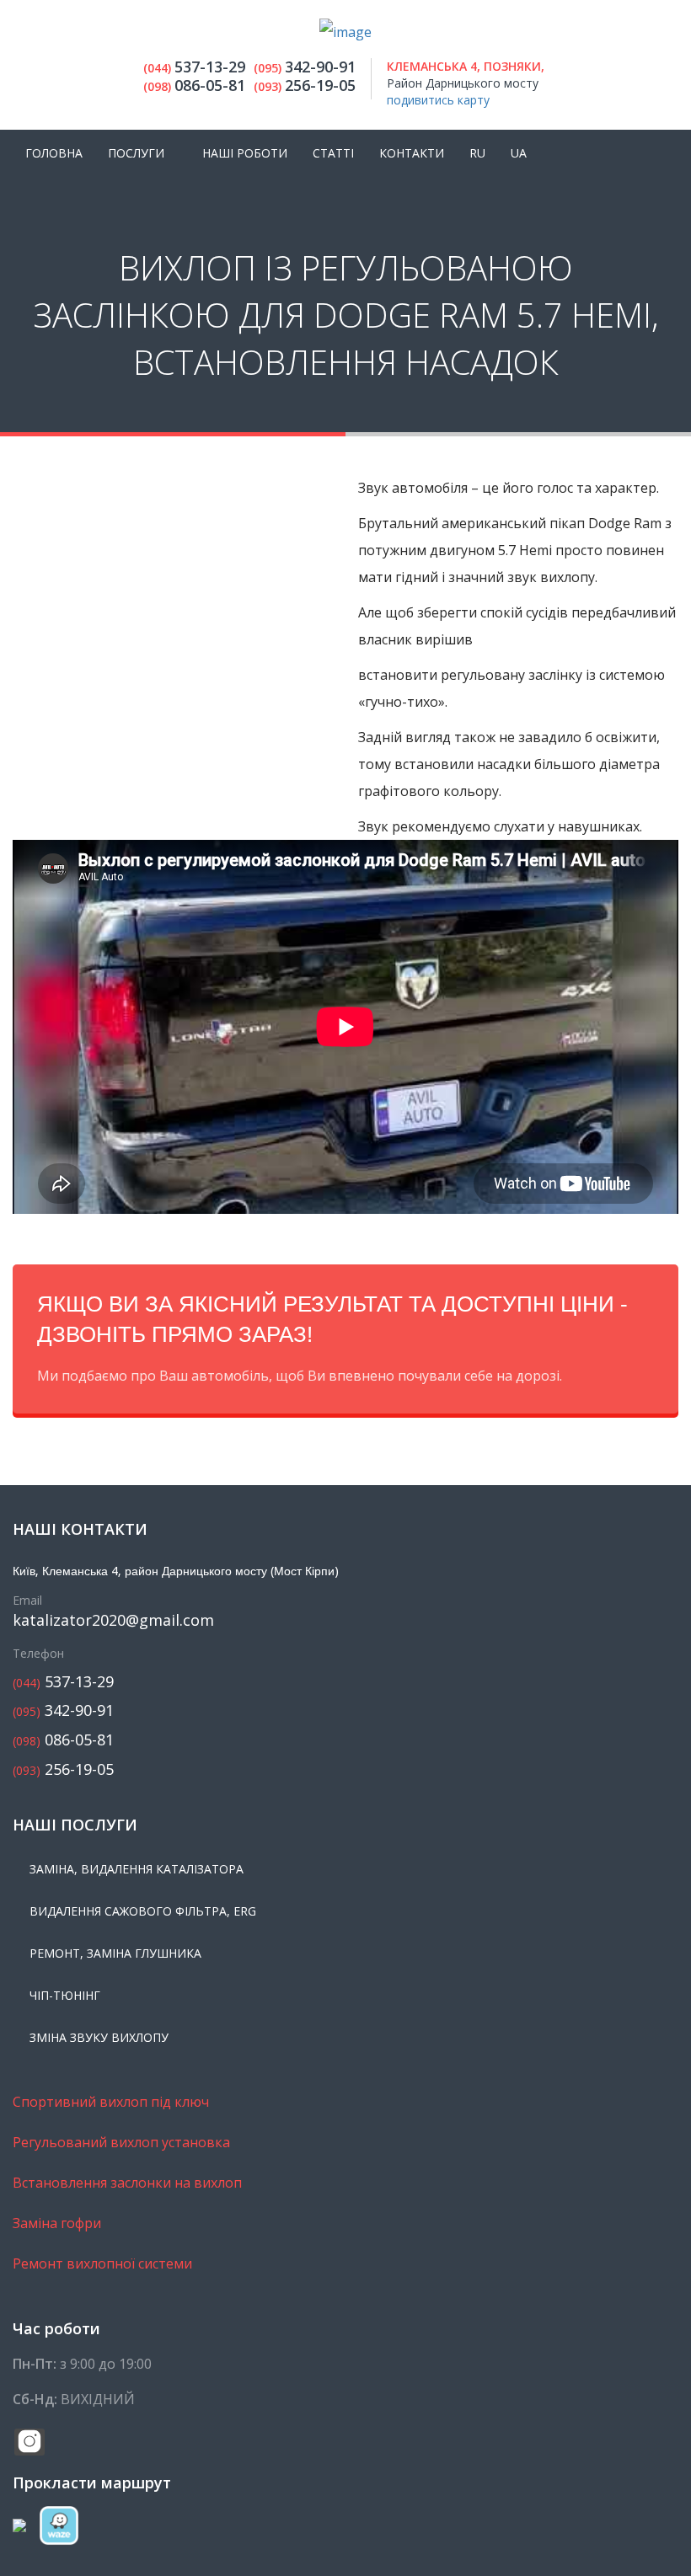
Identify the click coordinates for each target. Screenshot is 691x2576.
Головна (54, 153)
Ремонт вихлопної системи (102, 2263)
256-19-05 (63, 1769)
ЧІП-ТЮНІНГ (65, 1995)
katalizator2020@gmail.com (113, 1620)
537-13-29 (63, 1682)
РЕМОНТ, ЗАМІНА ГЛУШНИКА (115, 1953)
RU (477, 153)
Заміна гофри (57, 2223)
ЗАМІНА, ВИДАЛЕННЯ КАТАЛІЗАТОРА (137, 1869)
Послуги (136, 153)
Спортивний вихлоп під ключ (111, 2102)
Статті (333, 153)
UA (519, 153)
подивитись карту (438, 100)
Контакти (412, 153)
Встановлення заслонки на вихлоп (127, 2183)
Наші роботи (245, 153)
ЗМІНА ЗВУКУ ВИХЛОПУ (99, 2037)
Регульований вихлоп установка (121, 2142)
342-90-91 (63, 1710)
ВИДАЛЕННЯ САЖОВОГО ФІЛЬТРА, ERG (143, 1911)
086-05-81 (63, 1740)
